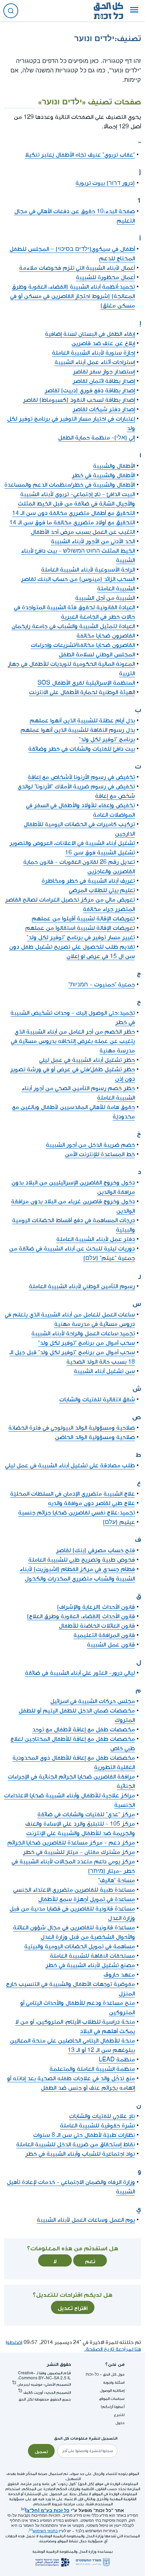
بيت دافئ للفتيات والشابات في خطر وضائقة (82, 749)
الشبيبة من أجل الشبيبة (105, 598)
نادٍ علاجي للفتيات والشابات (102, 2116)
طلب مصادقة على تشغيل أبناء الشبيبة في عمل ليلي (70, 1465)
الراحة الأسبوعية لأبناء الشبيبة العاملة (88, 570)
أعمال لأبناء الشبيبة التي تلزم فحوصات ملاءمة (77, 268)
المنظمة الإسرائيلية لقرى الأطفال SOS (86, 683)
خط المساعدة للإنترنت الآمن (100, 1154)
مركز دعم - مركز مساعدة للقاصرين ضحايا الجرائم (71, 1843)
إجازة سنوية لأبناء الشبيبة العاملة (93, 353)
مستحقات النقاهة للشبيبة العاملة (92, 1956)
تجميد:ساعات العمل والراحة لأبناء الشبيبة (83, 1333)
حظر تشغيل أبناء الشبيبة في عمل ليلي (87, 1060)
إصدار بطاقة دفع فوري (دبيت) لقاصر (90, 390)
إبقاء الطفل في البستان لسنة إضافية (90, 334)
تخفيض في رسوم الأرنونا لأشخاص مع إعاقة (81, 777)
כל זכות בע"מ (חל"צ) (47, 2510)
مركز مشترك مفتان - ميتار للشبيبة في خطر (79, 1852)
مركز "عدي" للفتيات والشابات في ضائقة (86, 1814)
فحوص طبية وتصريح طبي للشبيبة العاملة (82, 1560)
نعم (90, 2260)
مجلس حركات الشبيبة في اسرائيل (93, 1701)
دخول (120, 2423)
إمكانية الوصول (112, 2391)
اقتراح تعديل (73, 2307)
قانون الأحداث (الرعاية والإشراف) (96, 1607)
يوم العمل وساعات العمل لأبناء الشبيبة (86, 2220)
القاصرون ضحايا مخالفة (106, 636)
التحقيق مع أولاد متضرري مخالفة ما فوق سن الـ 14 (72, 523)
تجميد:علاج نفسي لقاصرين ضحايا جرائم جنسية (77, 1513)
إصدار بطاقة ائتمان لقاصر (104, 381)
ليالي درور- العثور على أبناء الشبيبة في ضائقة (80, 1673)
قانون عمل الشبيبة (111, 1645)
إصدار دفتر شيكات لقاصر (104, 409)
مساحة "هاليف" (117, 1880)
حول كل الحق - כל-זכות (105, 2374)
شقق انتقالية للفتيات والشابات (97, 1399)
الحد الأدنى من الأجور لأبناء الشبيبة (93, 541)
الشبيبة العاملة (116, 589)
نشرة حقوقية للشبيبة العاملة (97, 2126)
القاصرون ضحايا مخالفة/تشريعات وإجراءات (83, 645)
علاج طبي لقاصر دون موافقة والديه (91, 1503)
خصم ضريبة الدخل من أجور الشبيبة (90, 1145)
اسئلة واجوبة (114, 2383)
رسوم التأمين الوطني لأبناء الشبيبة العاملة (82, 1286)
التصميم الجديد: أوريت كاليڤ (47, 2393)
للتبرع (119, 2415)
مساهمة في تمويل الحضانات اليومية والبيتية (80, 1946)
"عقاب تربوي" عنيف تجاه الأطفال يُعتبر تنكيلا (80, 155)
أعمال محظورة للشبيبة (105, 277)
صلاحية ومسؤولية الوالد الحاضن (95, 1437)
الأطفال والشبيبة (114, 466)
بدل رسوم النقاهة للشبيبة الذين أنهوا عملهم (78, 730)
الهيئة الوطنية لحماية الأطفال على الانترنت (82, 692)
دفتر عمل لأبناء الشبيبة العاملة (96, 1239)
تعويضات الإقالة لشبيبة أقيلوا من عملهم (83, 919)
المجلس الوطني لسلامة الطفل (97, 655)
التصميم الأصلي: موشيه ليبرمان (44, 2385)
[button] (134, 11)
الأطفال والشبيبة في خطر (103, 475)
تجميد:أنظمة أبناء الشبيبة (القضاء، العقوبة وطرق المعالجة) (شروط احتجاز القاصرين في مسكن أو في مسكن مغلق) (72, 296)
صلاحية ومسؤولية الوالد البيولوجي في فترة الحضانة (72, 1428)
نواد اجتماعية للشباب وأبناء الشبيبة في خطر (80, 2154)
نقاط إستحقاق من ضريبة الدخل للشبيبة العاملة (76, 2144)
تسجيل (41, 2451)
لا (55, 2260)
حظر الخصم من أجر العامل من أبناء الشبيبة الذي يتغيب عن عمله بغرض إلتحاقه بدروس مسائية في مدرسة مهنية (73, 1041)
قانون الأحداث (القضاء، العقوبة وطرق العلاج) (81, 1616)
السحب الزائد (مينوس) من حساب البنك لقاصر (78, 579)
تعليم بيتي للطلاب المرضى (102, 890)
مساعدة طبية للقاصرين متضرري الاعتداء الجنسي (74, 1890)
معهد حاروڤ (119, 1975)
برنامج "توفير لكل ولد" (107, 739)
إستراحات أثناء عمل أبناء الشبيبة (95, 362)
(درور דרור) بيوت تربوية (105, 183)
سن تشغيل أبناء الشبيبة (104, 1371)
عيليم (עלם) (119, 1522)
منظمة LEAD (117, 2060)
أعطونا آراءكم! (113, 2407)
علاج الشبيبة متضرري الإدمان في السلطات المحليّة (72, 1494)
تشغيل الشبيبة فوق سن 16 (100, 853)
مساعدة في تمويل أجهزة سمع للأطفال (86, 1899)
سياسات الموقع (112, 2399)
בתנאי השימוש (45, 2531)
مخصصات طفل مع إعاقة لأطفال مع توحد (83, 1730)
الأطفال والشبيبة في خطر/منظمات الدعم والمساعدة (70, 485)
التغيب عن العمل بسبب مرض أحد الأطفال (83, 532)
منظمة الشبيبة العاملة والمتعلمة (92, 2069)
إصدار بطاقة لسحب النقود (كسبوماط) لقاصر (79, 400)
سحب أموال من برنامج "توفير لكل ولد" (86, 1343)
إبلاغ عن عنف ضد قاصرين (103, 343)
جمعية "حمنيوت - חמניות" (102, 985)
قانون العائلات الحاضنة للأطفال (97, 1626)
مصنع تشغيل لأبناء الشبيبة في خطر (90, 1965)
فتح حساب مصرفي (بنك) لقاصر (95, 1550)
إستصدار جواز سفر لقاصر (104, 372)
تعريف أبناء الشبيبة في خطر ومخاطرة (88, 881)
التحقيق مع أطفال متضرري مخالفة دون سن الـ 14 (74, 513)
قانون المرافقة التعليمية (104, 1635)
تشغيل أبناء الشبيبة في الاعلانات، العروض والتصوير (72, 843)
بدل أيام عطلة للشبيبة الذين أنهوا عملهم (82, 721)
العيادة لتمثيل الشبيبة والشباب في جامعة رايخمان (73, 626)
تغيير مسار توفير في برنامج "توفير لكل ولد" (81, 937)
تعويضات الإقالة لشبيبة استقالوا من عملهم (80, 928)
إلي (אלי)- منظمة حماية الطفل (96, 438)
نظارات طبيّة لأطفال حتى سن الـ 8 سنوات (84, 2135)
